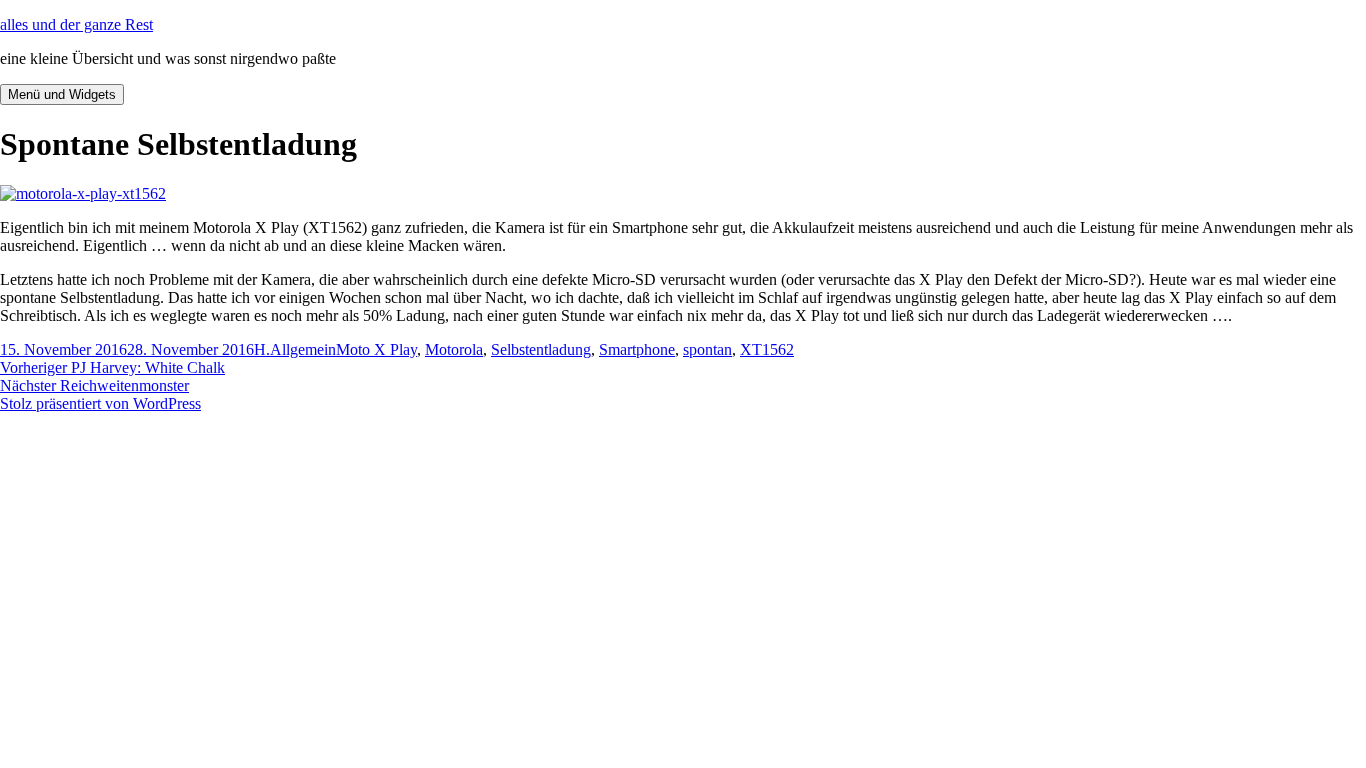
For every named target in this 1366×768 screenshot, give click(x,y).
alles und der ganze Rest (76, 24)
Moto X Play (376, 349)
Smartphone (637, 349)
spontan (707, 349)
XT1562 (767, 349)
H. (262, 349)
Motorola (454, 349)
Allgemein (303, 349)
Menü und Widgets (62, 94)
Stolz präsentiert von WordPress (100, 403)
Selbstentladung (541, 349)
